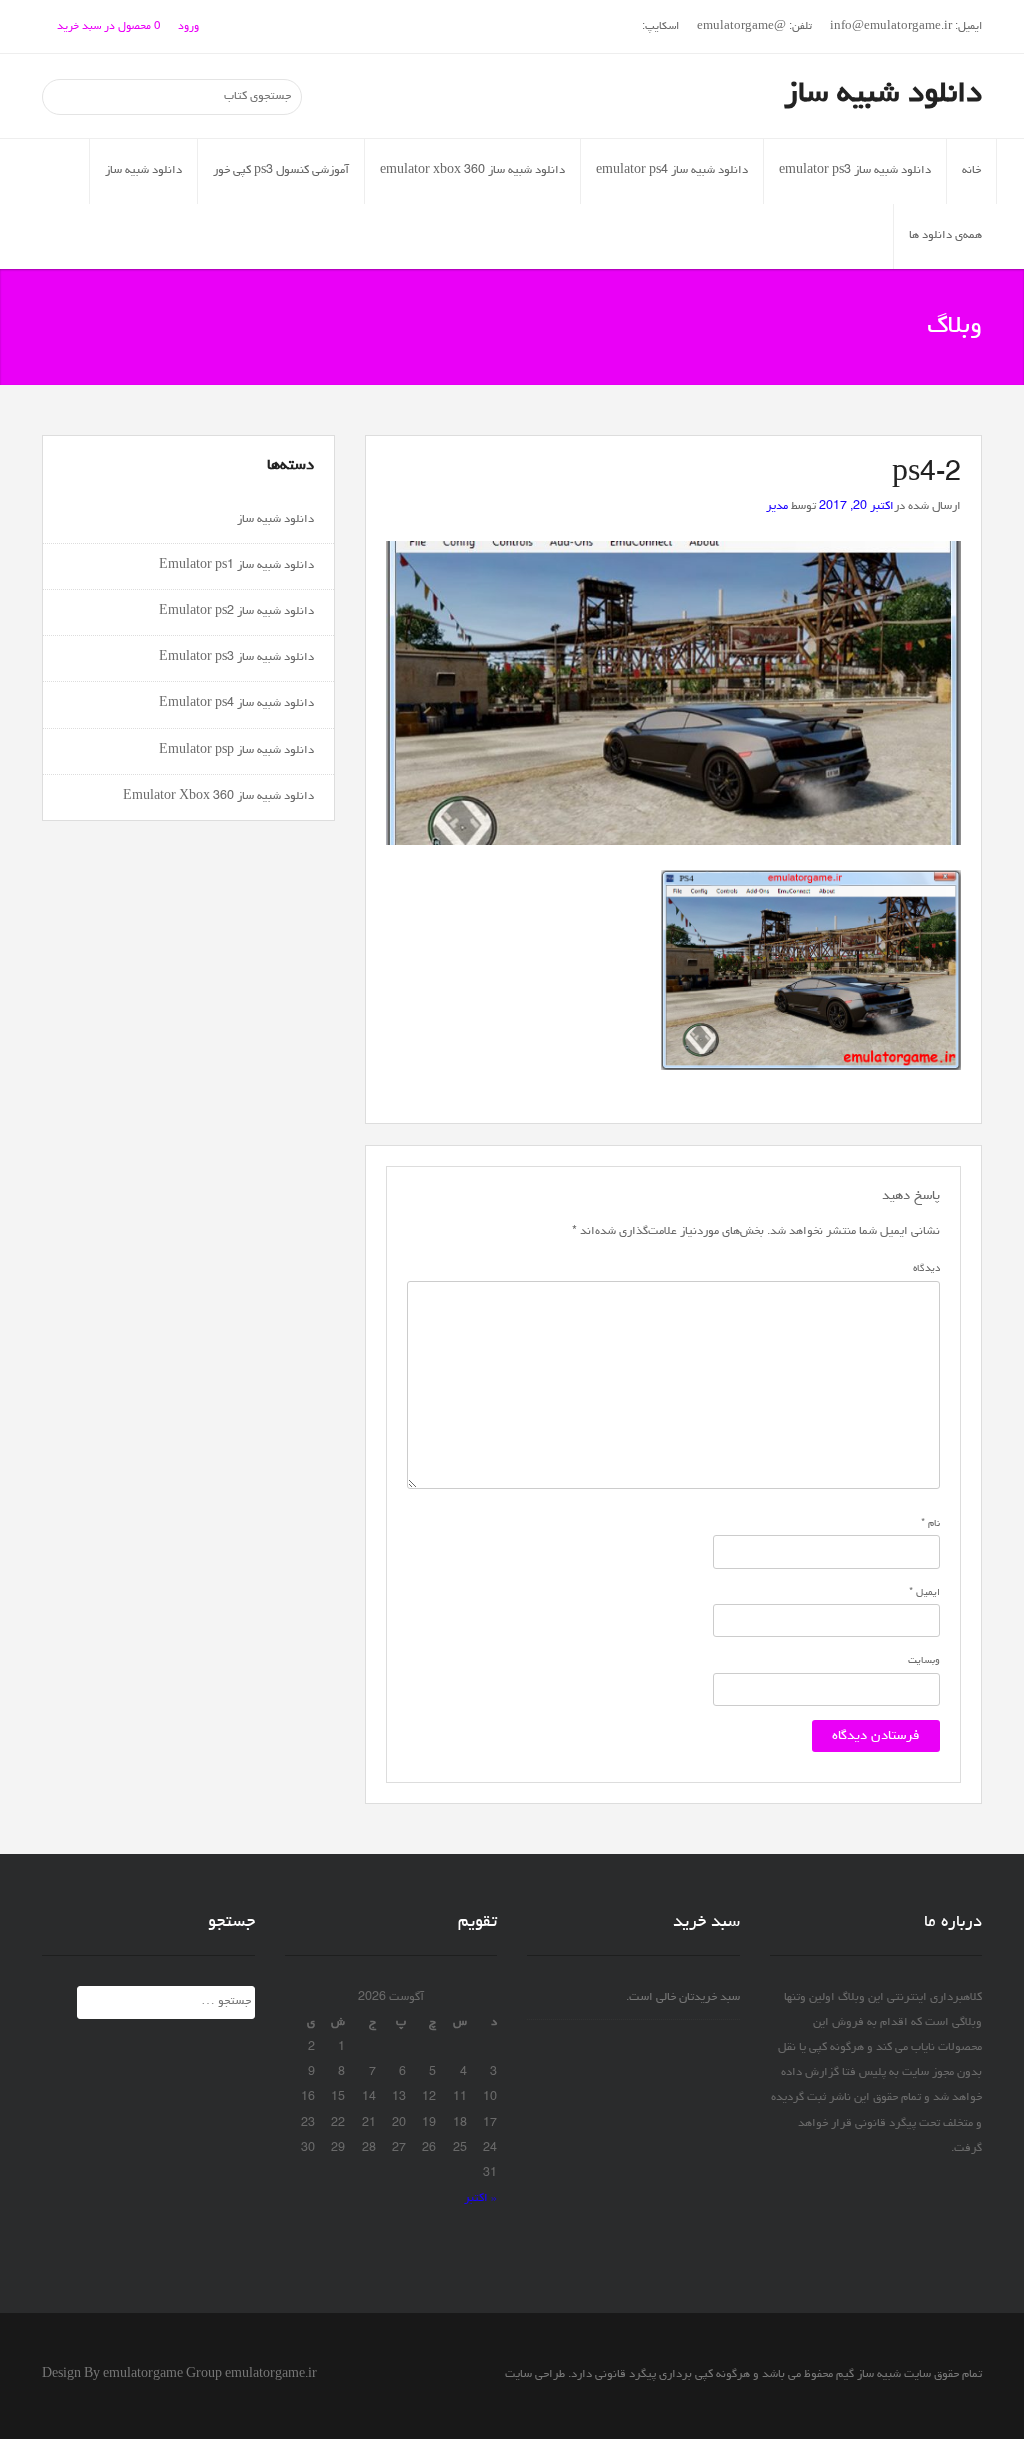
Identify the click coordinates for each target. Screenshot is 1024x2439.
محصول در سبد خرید (108, 26)
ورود (188, 26)
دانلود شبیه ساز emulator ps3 (855, 171)
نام (930, 1524)
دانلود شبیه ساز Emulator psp (236, 751)
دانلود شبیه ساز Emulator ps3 (236, 658)
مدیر (777, 507)
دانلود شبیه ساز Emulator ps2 (236, 612)
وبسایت (924, 1661)
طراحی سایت (535, 2375)
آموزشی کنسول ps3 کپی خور (281, 171)
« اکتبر (480, 2199)
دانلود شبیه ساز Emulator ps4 (236, 704)
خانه (971, 171)
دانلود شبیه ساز (883, 95)
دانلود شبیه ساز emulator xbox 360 (472, 171)
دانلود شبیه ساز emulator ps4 (672, 171)
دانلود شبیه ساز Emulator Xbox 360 (218, 797)
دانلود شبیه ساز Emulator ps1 (236, 566)
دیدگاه (926, 1269)
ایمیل (924, 1593)
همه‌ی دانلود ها (945, 236)
